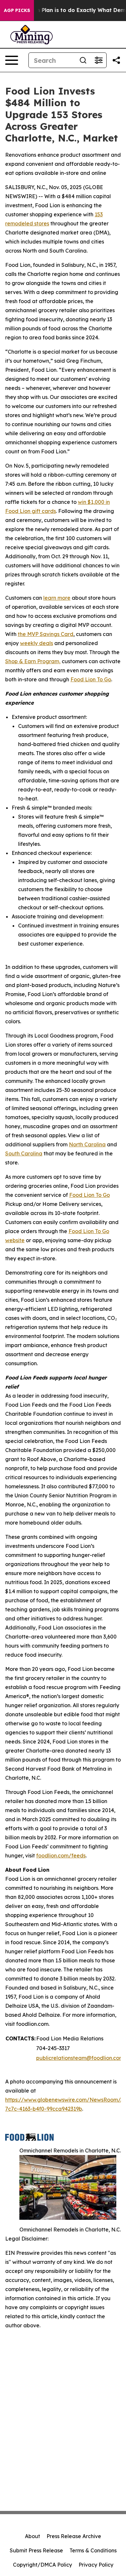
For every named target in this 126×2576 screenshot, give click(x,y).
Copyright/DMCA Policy (42, 2565)
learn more (57, 598)
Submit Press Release (36, 2550)
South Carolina (24, 1153)
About (32, 2536)
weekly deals (37, 643)
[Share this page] (116, 60)
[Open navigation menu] (12, 60)
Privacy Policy (96, 2565)
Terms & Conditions (93, 2550)
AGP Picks (17, 10)
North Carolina (87, 1144)
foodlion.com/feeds (61, 1855)
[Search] (83, 60)
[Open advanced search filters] (99, 60)
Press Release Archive (74, 2536)
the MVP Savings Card (46, 634)
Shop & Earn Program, (33, 661)
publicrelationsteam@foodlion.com (80, 2058)
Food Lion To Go (91, 679)
